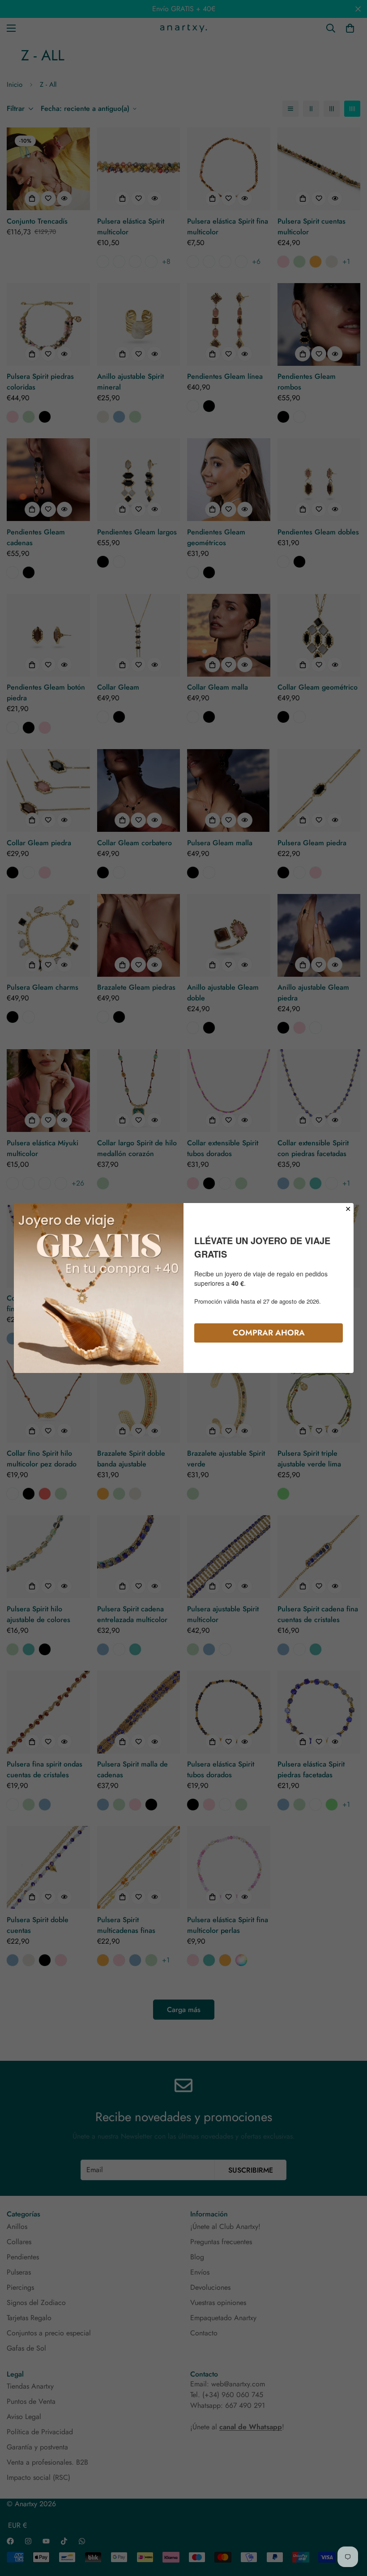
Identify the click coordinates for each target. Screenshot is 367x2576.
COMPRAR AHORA (269, 1333)
